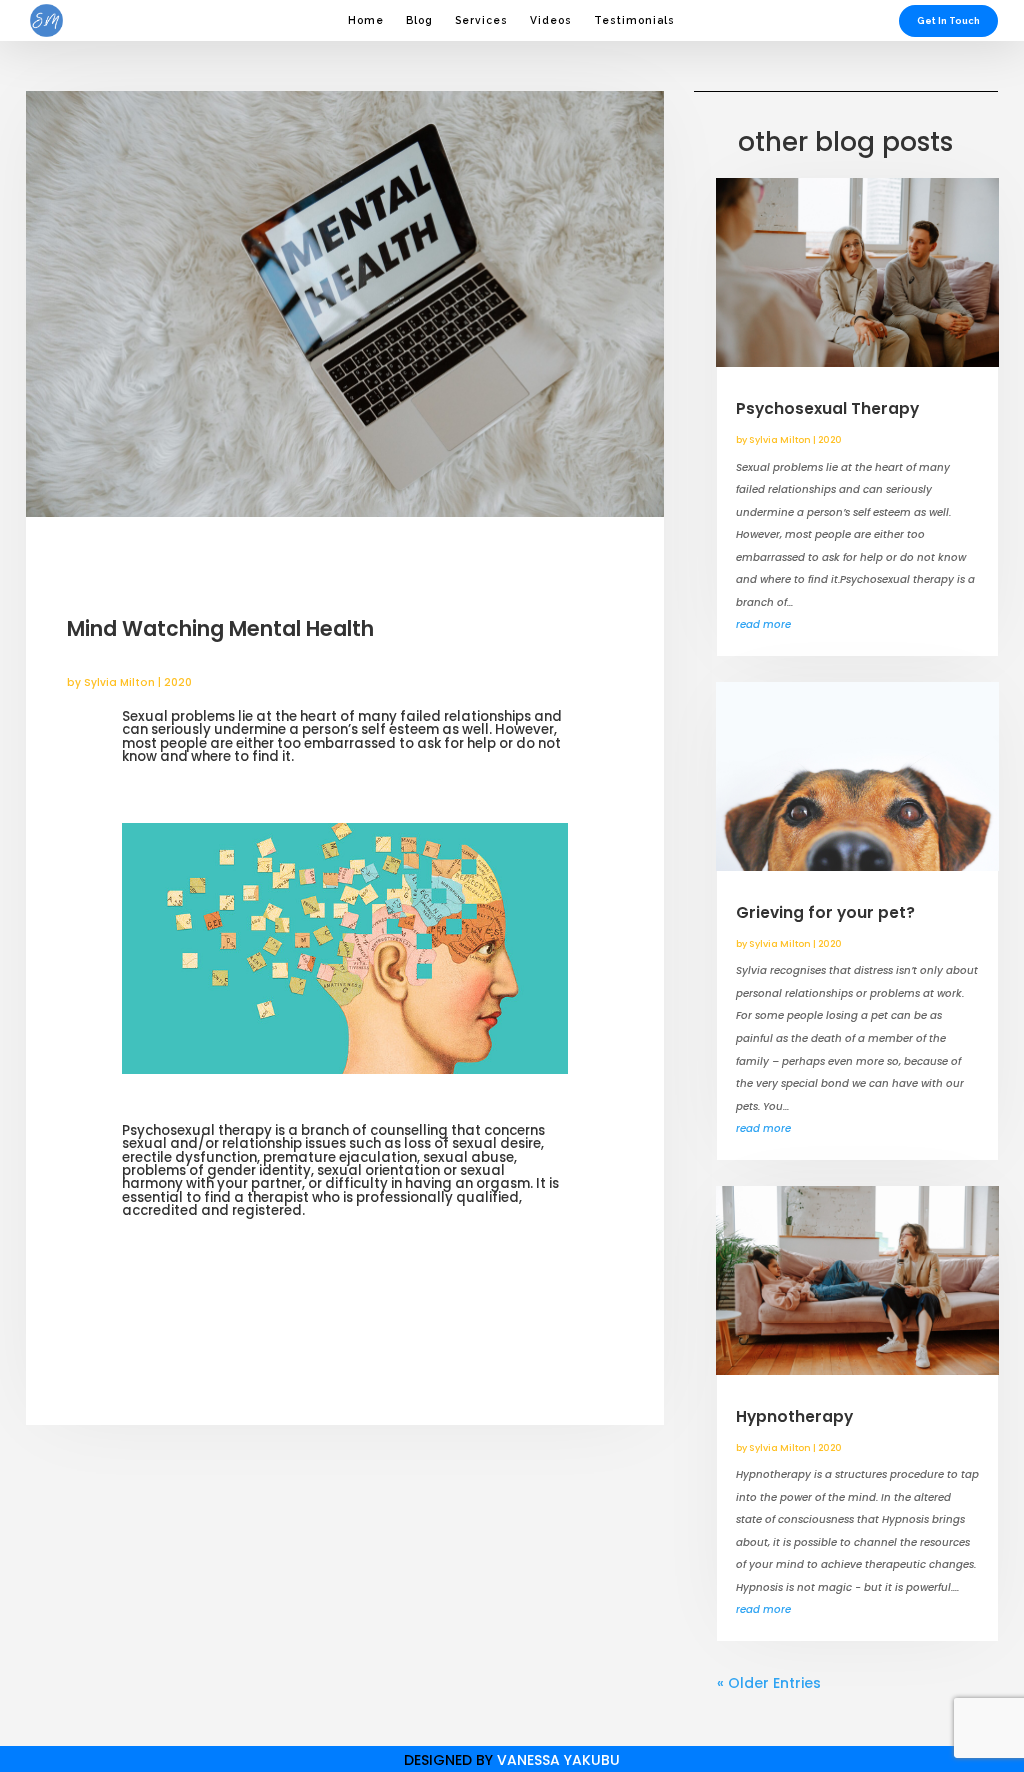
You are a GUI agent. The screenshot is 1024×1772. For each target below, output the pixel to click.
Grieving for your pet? (825, 912)
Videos (551, 20)
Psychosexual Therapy (827, 408)
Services (481, 20)
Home (366, 20)
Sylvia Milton (119, 682)
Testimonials (634, 20)
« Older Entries (769, 1683)
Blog (419, 20)
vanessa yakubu (558, 1760)
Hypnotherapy (794, 1416)
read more (763, 624)
